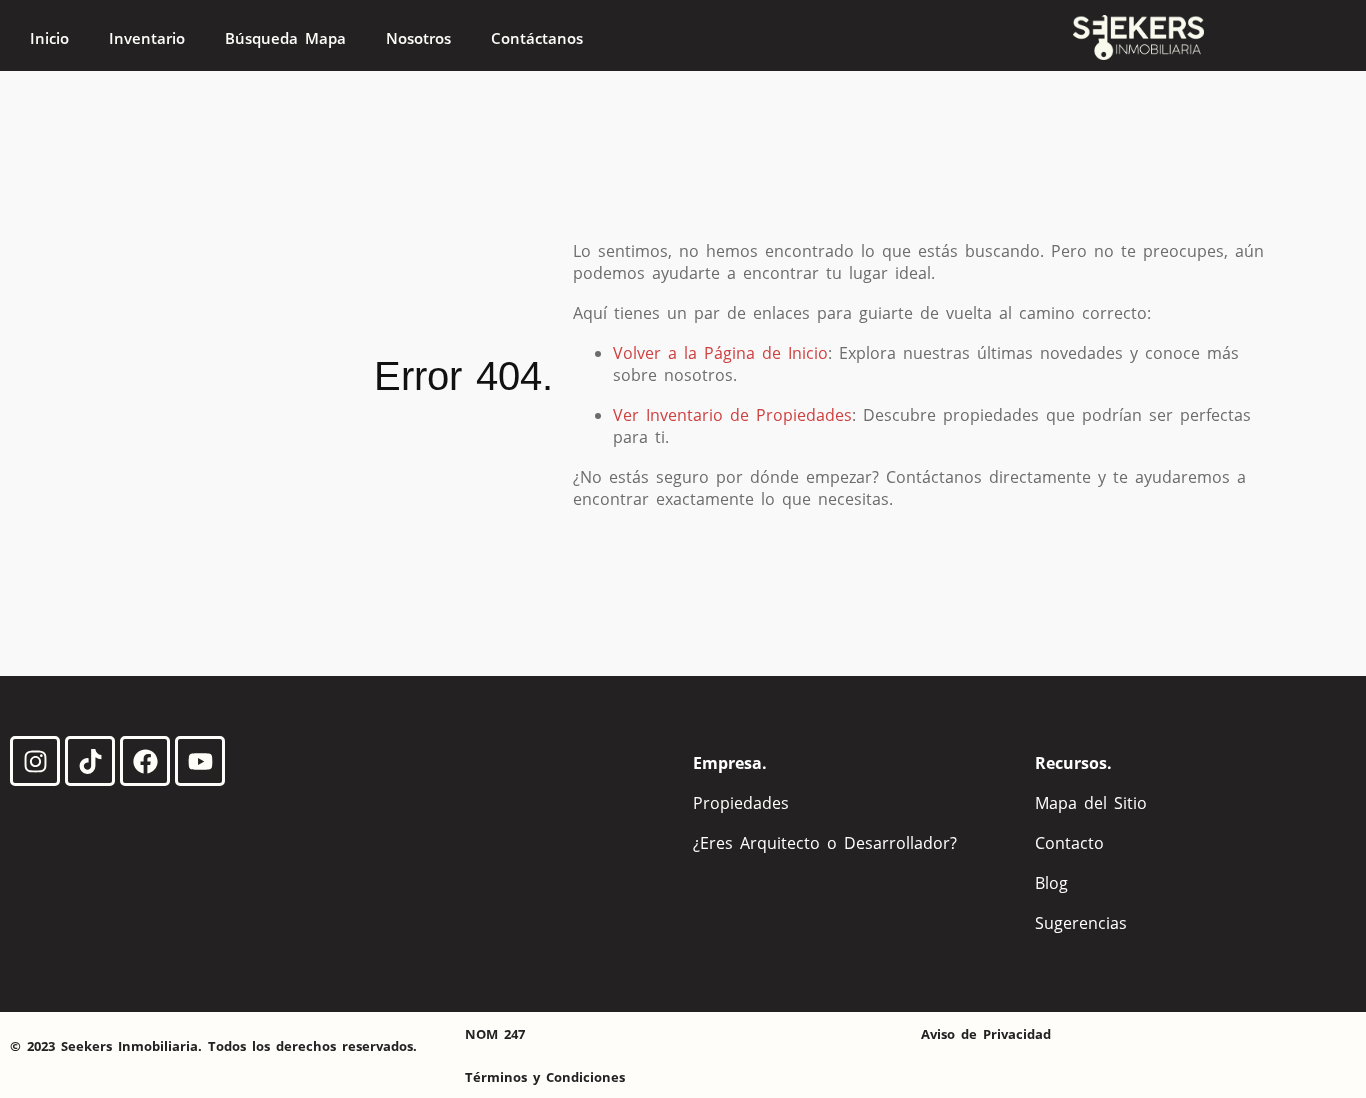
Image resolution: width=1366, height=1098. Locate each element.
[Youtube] (200, 761)
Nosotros (418, 38)
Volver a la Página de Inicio (720, 353)
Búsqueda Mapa (285, 38)
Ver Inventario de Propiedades (732, 415)
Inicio (49, 38)
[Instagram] (35, 761)
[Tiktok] (90, 761)
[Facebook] (145, 761)
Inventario (147, 38)
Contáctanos (537, 38)
